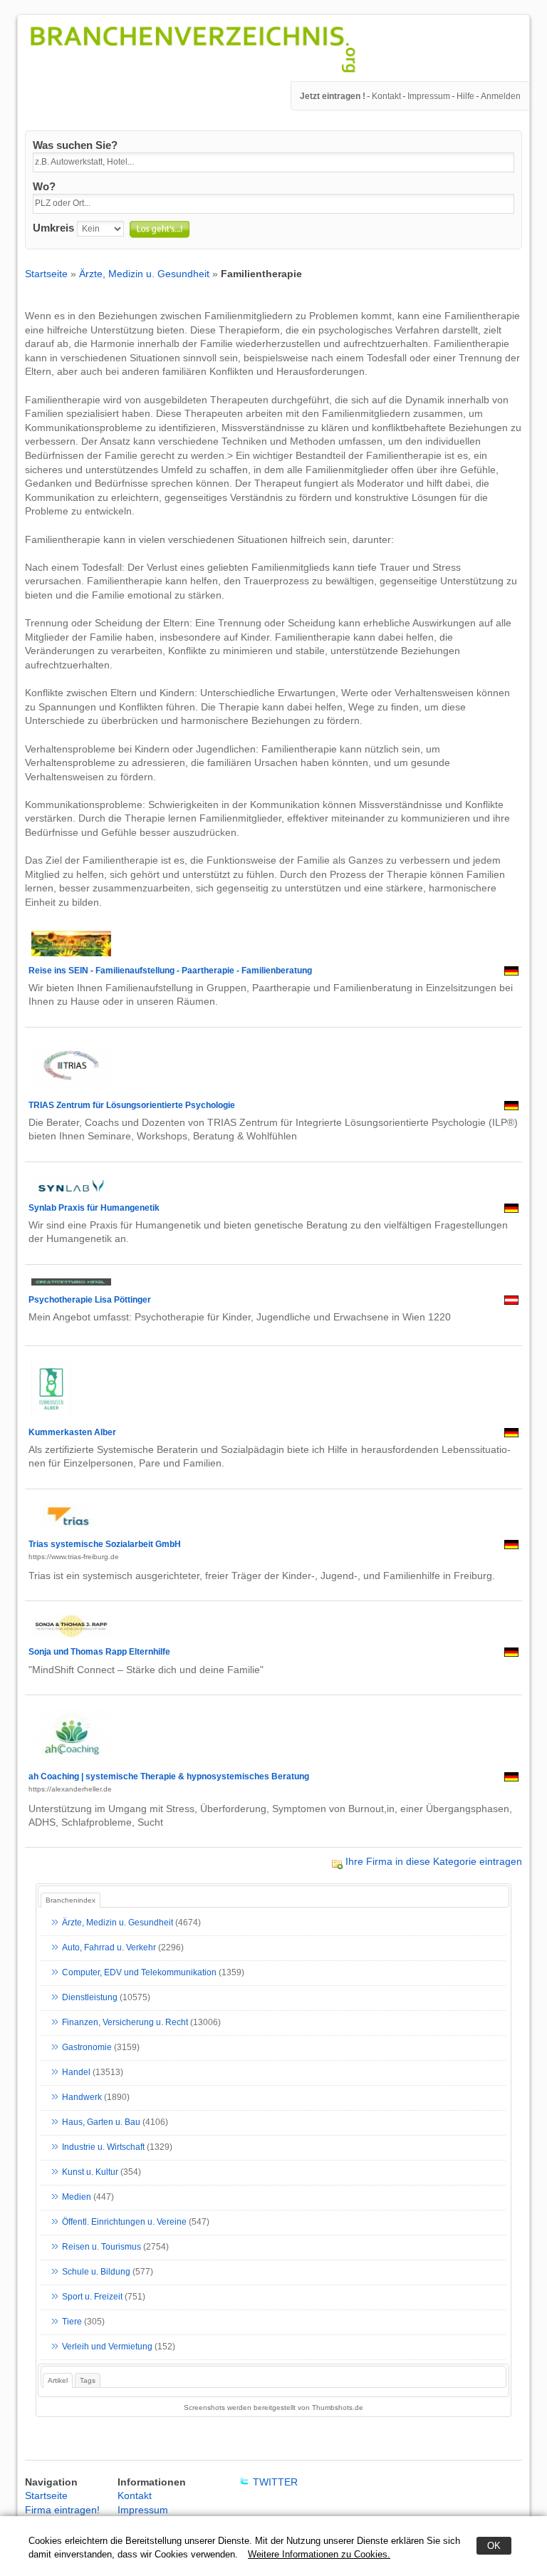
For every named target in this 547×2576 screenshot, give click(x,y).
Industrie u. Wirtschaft (103, 2147)
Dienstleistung (90, 1997)
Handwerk (82, 2097)
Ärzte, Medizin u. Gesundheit (144, 274)
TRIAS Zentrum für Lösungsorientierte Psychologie (132, 1105)
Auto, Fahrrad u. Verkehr (109, 1947)
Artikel (58, 2380)
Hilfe (465, 96)
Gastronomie (87, 2047)
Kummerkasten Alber (72, 1432)
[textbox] (273, 162)
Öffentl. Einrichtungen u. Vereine (124, 2222)
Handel (76, 2072)
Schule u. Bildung (96, 2272)
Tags (88, 2380)
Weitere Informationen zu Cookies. (319, 2554)
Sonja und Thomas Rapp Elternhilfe (99, 1652)
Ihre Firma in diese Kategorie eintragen (434, 1861)
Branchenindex (71, 1900)
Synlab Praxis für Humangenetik (94, 1208)
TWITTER (275, 2482)
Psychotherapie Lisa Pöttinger (90, 1300)
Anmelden (501, 96)
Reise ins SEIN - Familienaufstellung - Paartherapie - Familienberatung (170, 971)
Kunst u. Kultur (90, 2172)
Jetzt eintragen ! (333, 96)
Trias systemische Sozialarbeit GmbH (105, 1544)
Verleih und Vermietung (107, 2347)
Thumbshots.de (338, 2407)
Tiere (72, 2322)
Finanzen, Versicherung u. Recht (125, 2022)
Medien (77, 2197)
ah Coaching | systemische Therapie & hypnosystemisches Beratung (169, 1776)
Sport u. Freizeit (92, 2297)
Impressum (429, 96)
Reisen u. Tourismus (101, 2247)
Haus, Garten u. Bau (101, 2122)
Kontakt (386, 96)
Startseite (46, 274)
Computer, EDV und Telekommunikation (139, 1972)
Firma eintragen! (62, 2510)
